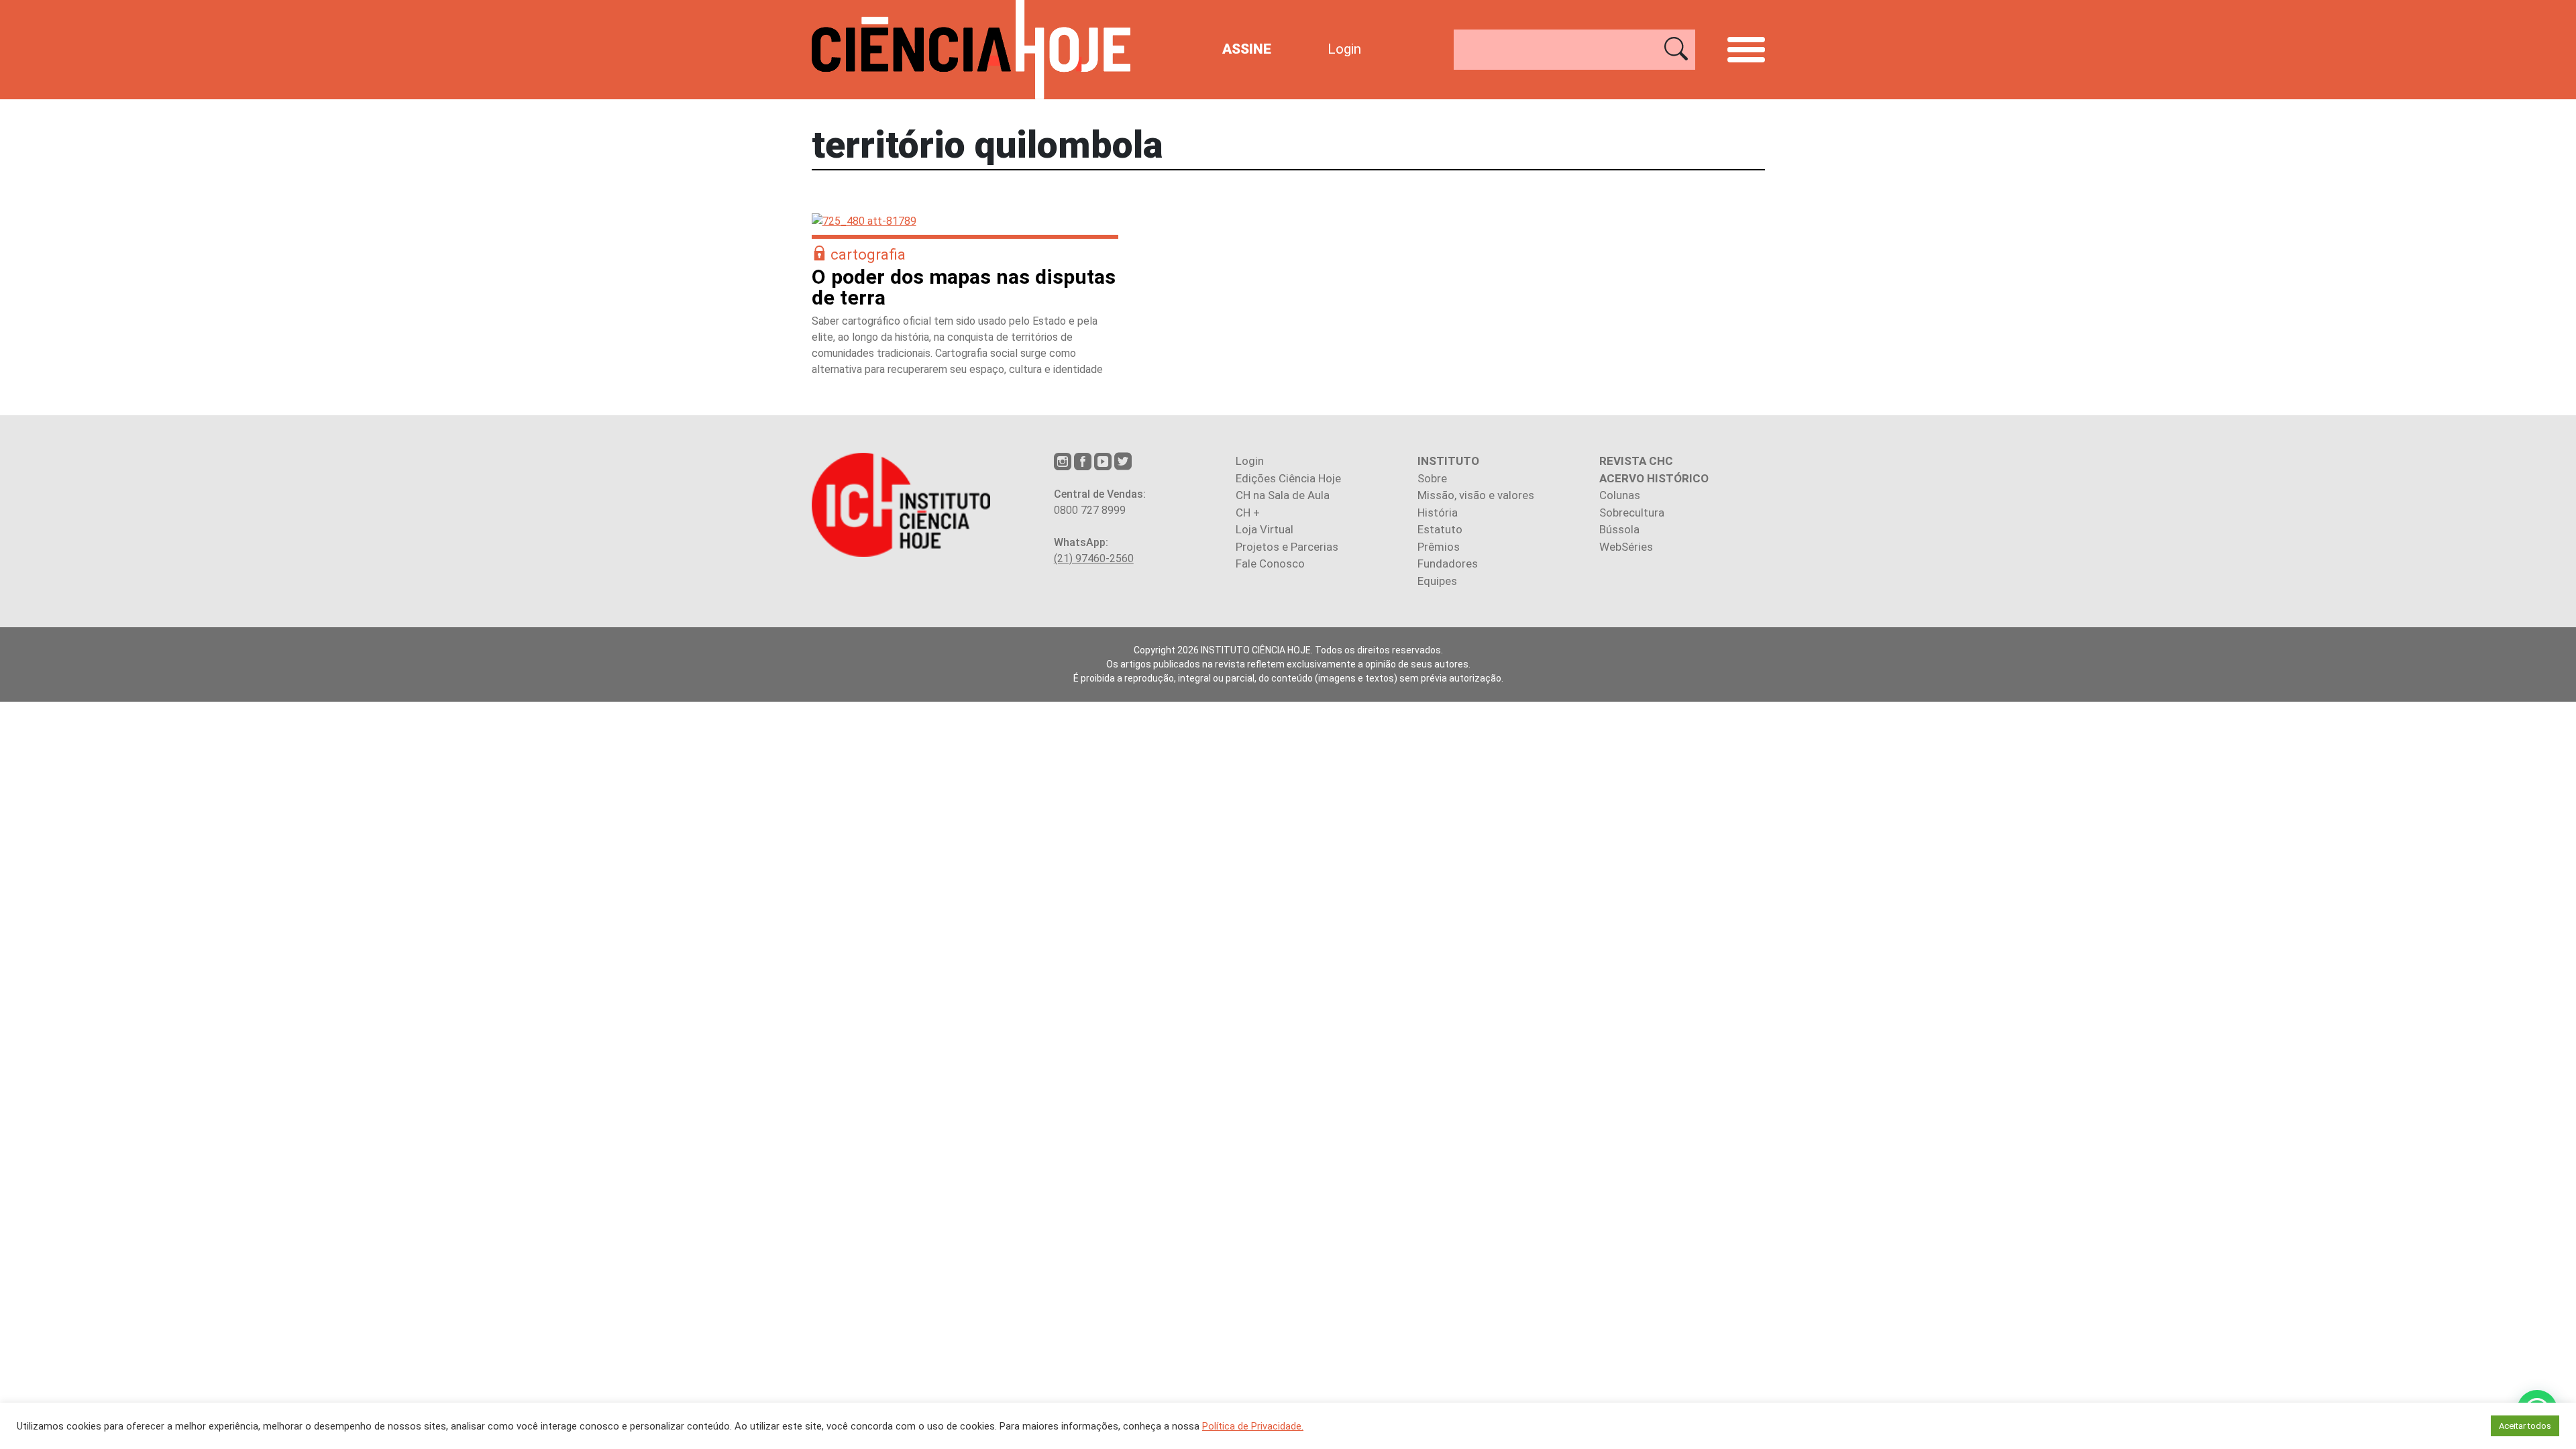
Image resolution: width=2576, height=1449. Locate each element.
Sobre (1432, 478)
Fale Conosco (1270, 563)
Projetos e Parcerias (1287, 547)
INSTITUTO (1448, 461)
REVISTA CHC (1636, 461)
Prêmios (1439, 547)
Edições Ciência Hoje (1288, 478)
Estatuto (1440, 529)
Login (1344, 49)
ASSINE (1247, 49)
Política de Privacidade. (1253, 1426)
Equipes (1437, 581)
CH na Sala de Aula (1283, 495)
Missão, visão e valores (1476, 495)
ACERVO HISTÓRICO (1654, 478)
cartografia (868, 254)
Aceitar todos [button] (2525, 1426)
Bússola (1619, 529)
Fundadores (1448, 563)
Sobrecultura (1632, 513)
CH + (1248, 513)
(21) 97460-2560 (1094, 558)
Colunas (1620, 495)
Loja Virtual (1265, 529)
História (1438, 513)
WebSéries (1626, 547)
